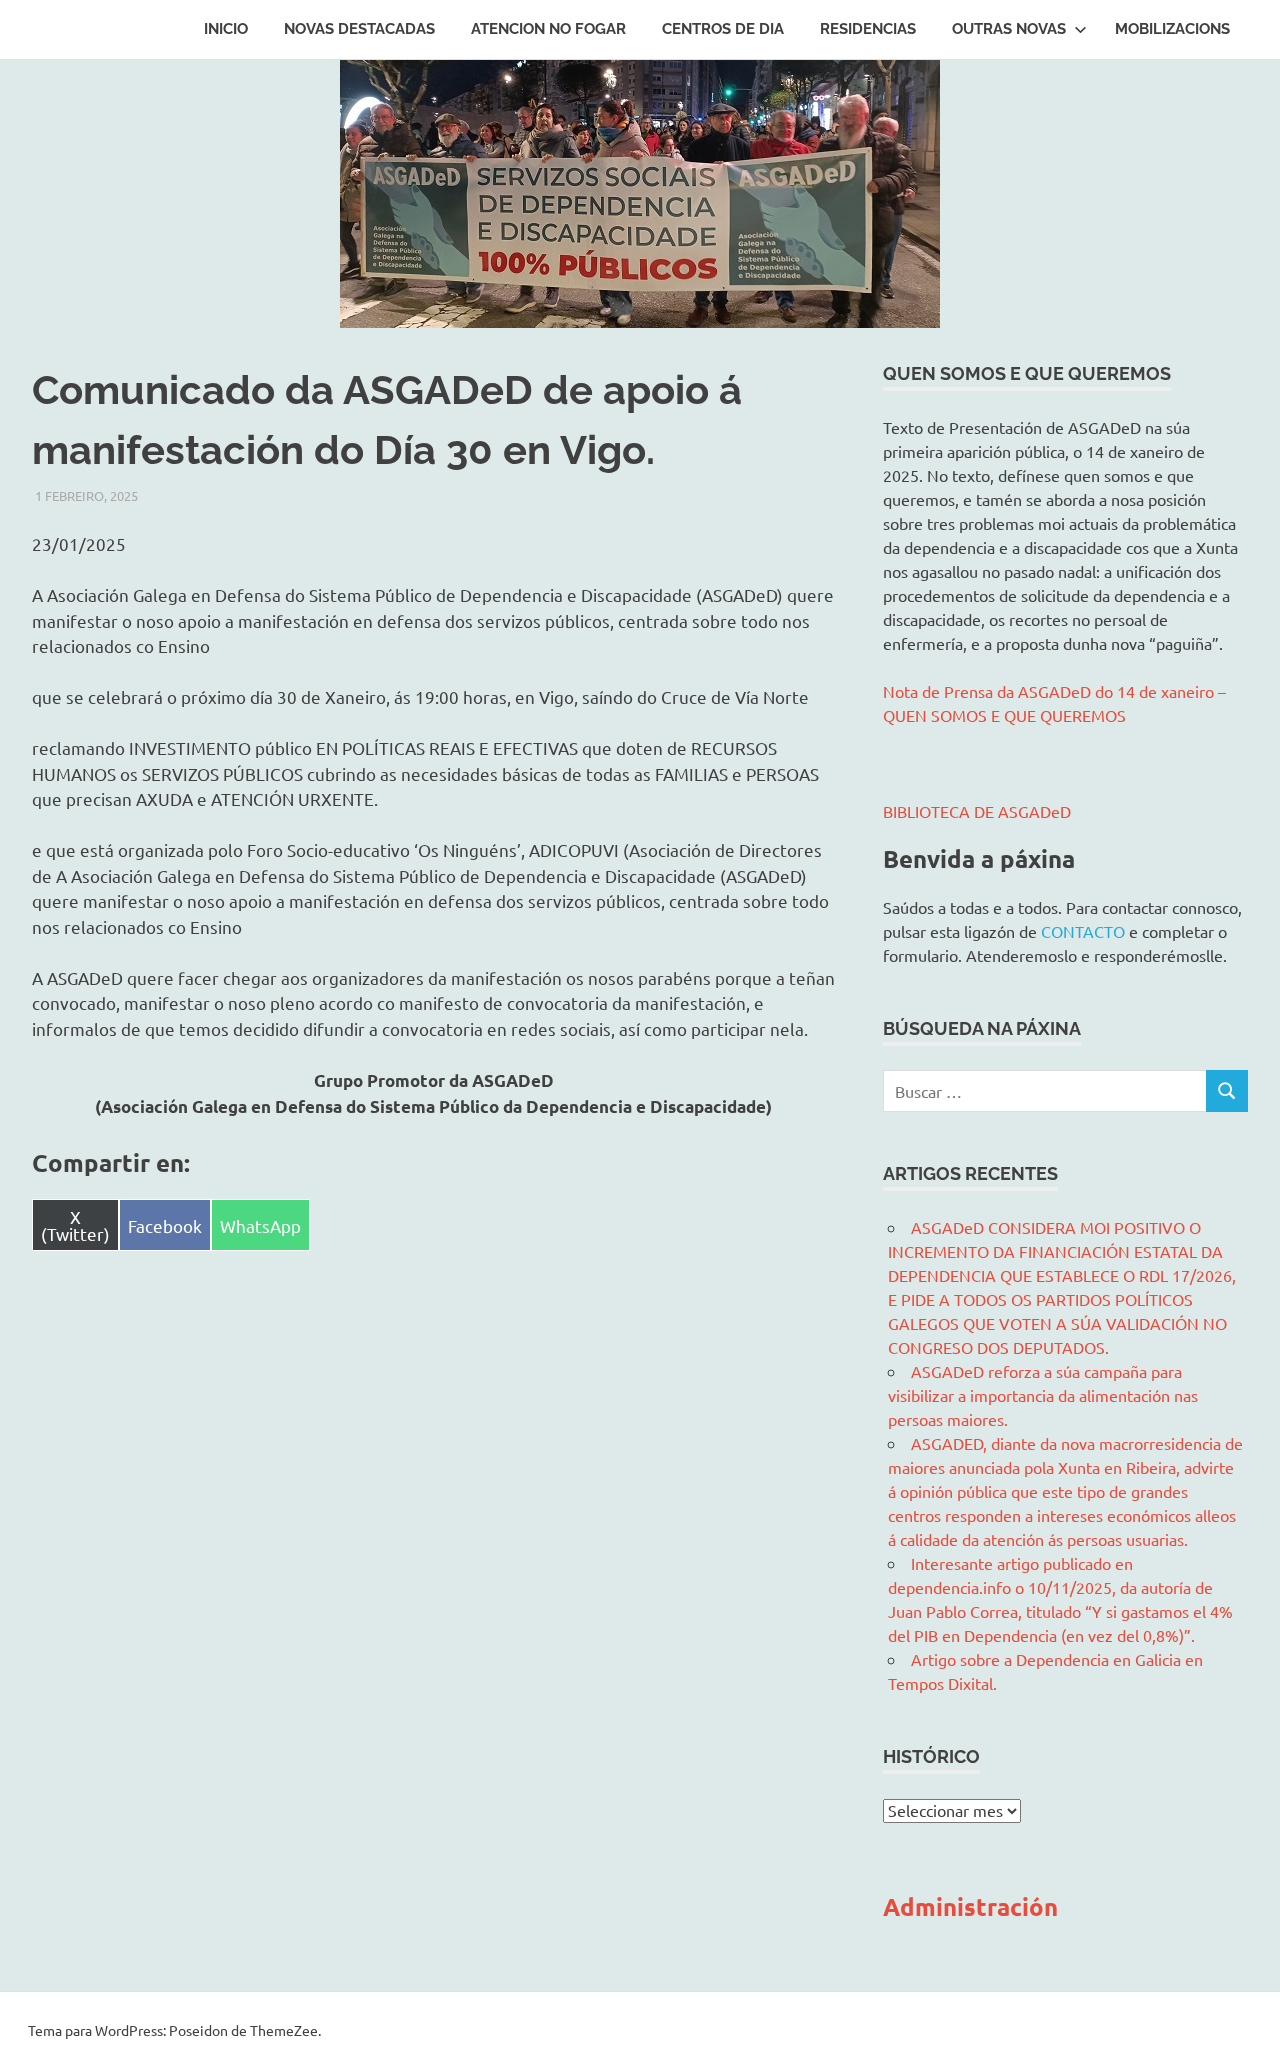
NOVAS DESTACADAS (359, 29)
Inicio (226, 29)
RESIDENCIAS (868, 29)
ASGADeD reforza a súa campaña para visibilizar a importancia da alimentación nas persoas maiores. (1043, 1395)
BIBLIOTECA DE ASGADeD (977, 811)
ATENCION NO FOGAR (548, 29)
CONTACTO (1083, 931)
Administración (970, 1906)
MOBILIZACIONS (1172, 29)
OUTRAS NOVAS (1009, 29)
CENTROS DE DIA (723, 29)
